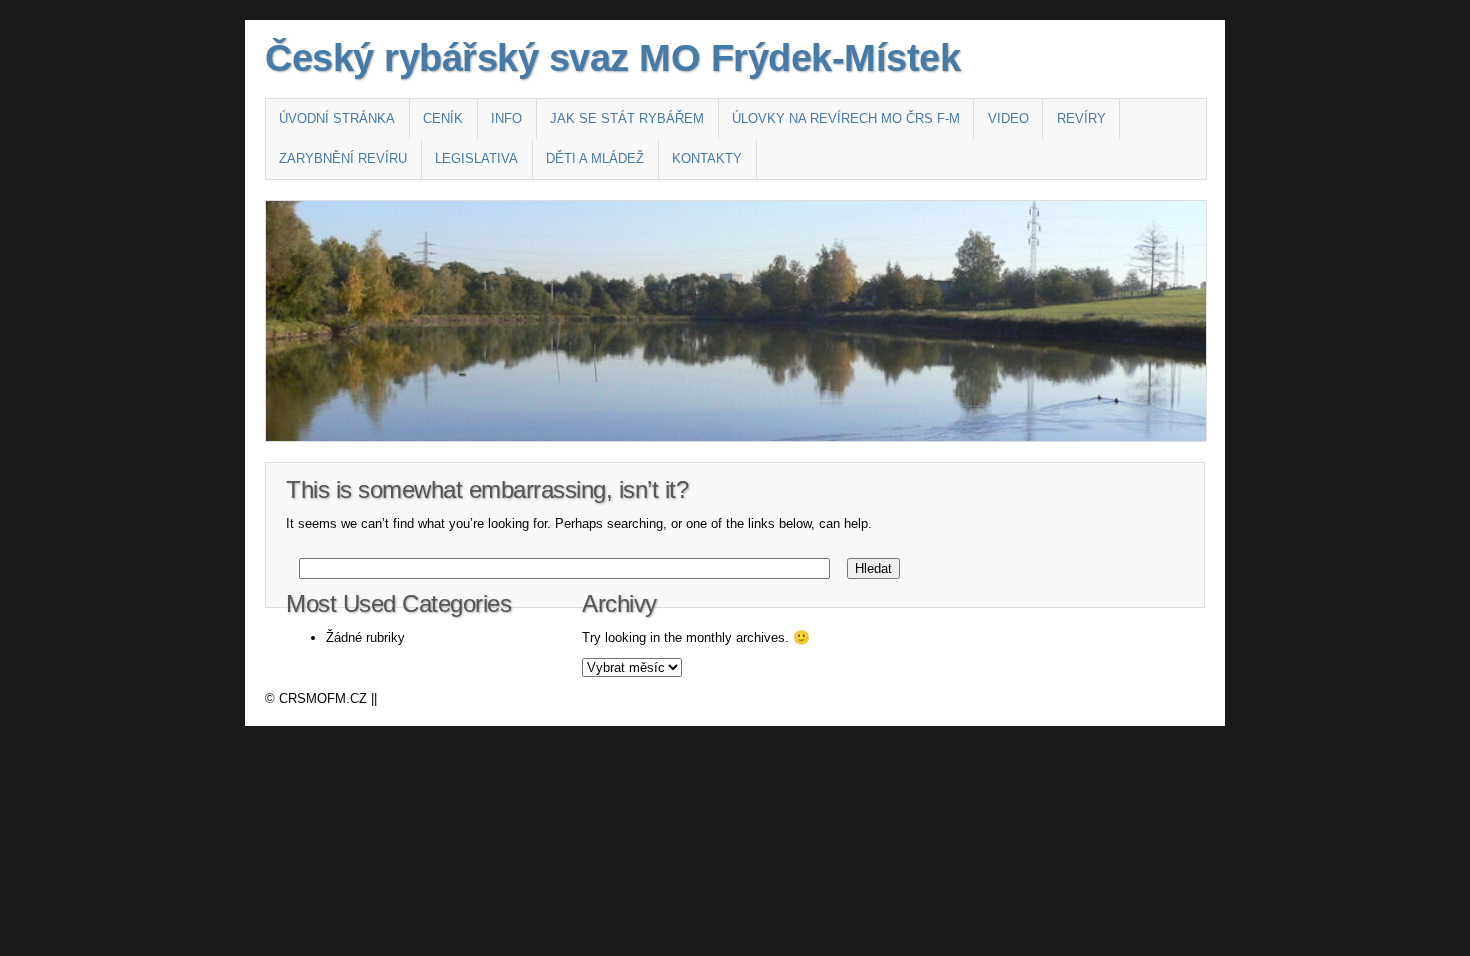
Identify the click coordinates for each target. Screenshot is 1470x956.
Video (1008, 118)
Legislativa (476, 158)
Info (506, 118)
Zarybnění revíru (343, 158)
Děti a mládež (595, 158)
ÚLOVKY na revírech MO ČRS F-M (846, 118)
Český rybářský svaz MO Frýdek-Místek (612, 58)
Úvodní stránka (337, 118)
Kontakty (707, 158)
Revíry (1081, 118)
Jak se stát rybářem (627, 118)
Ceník (443, 118)
